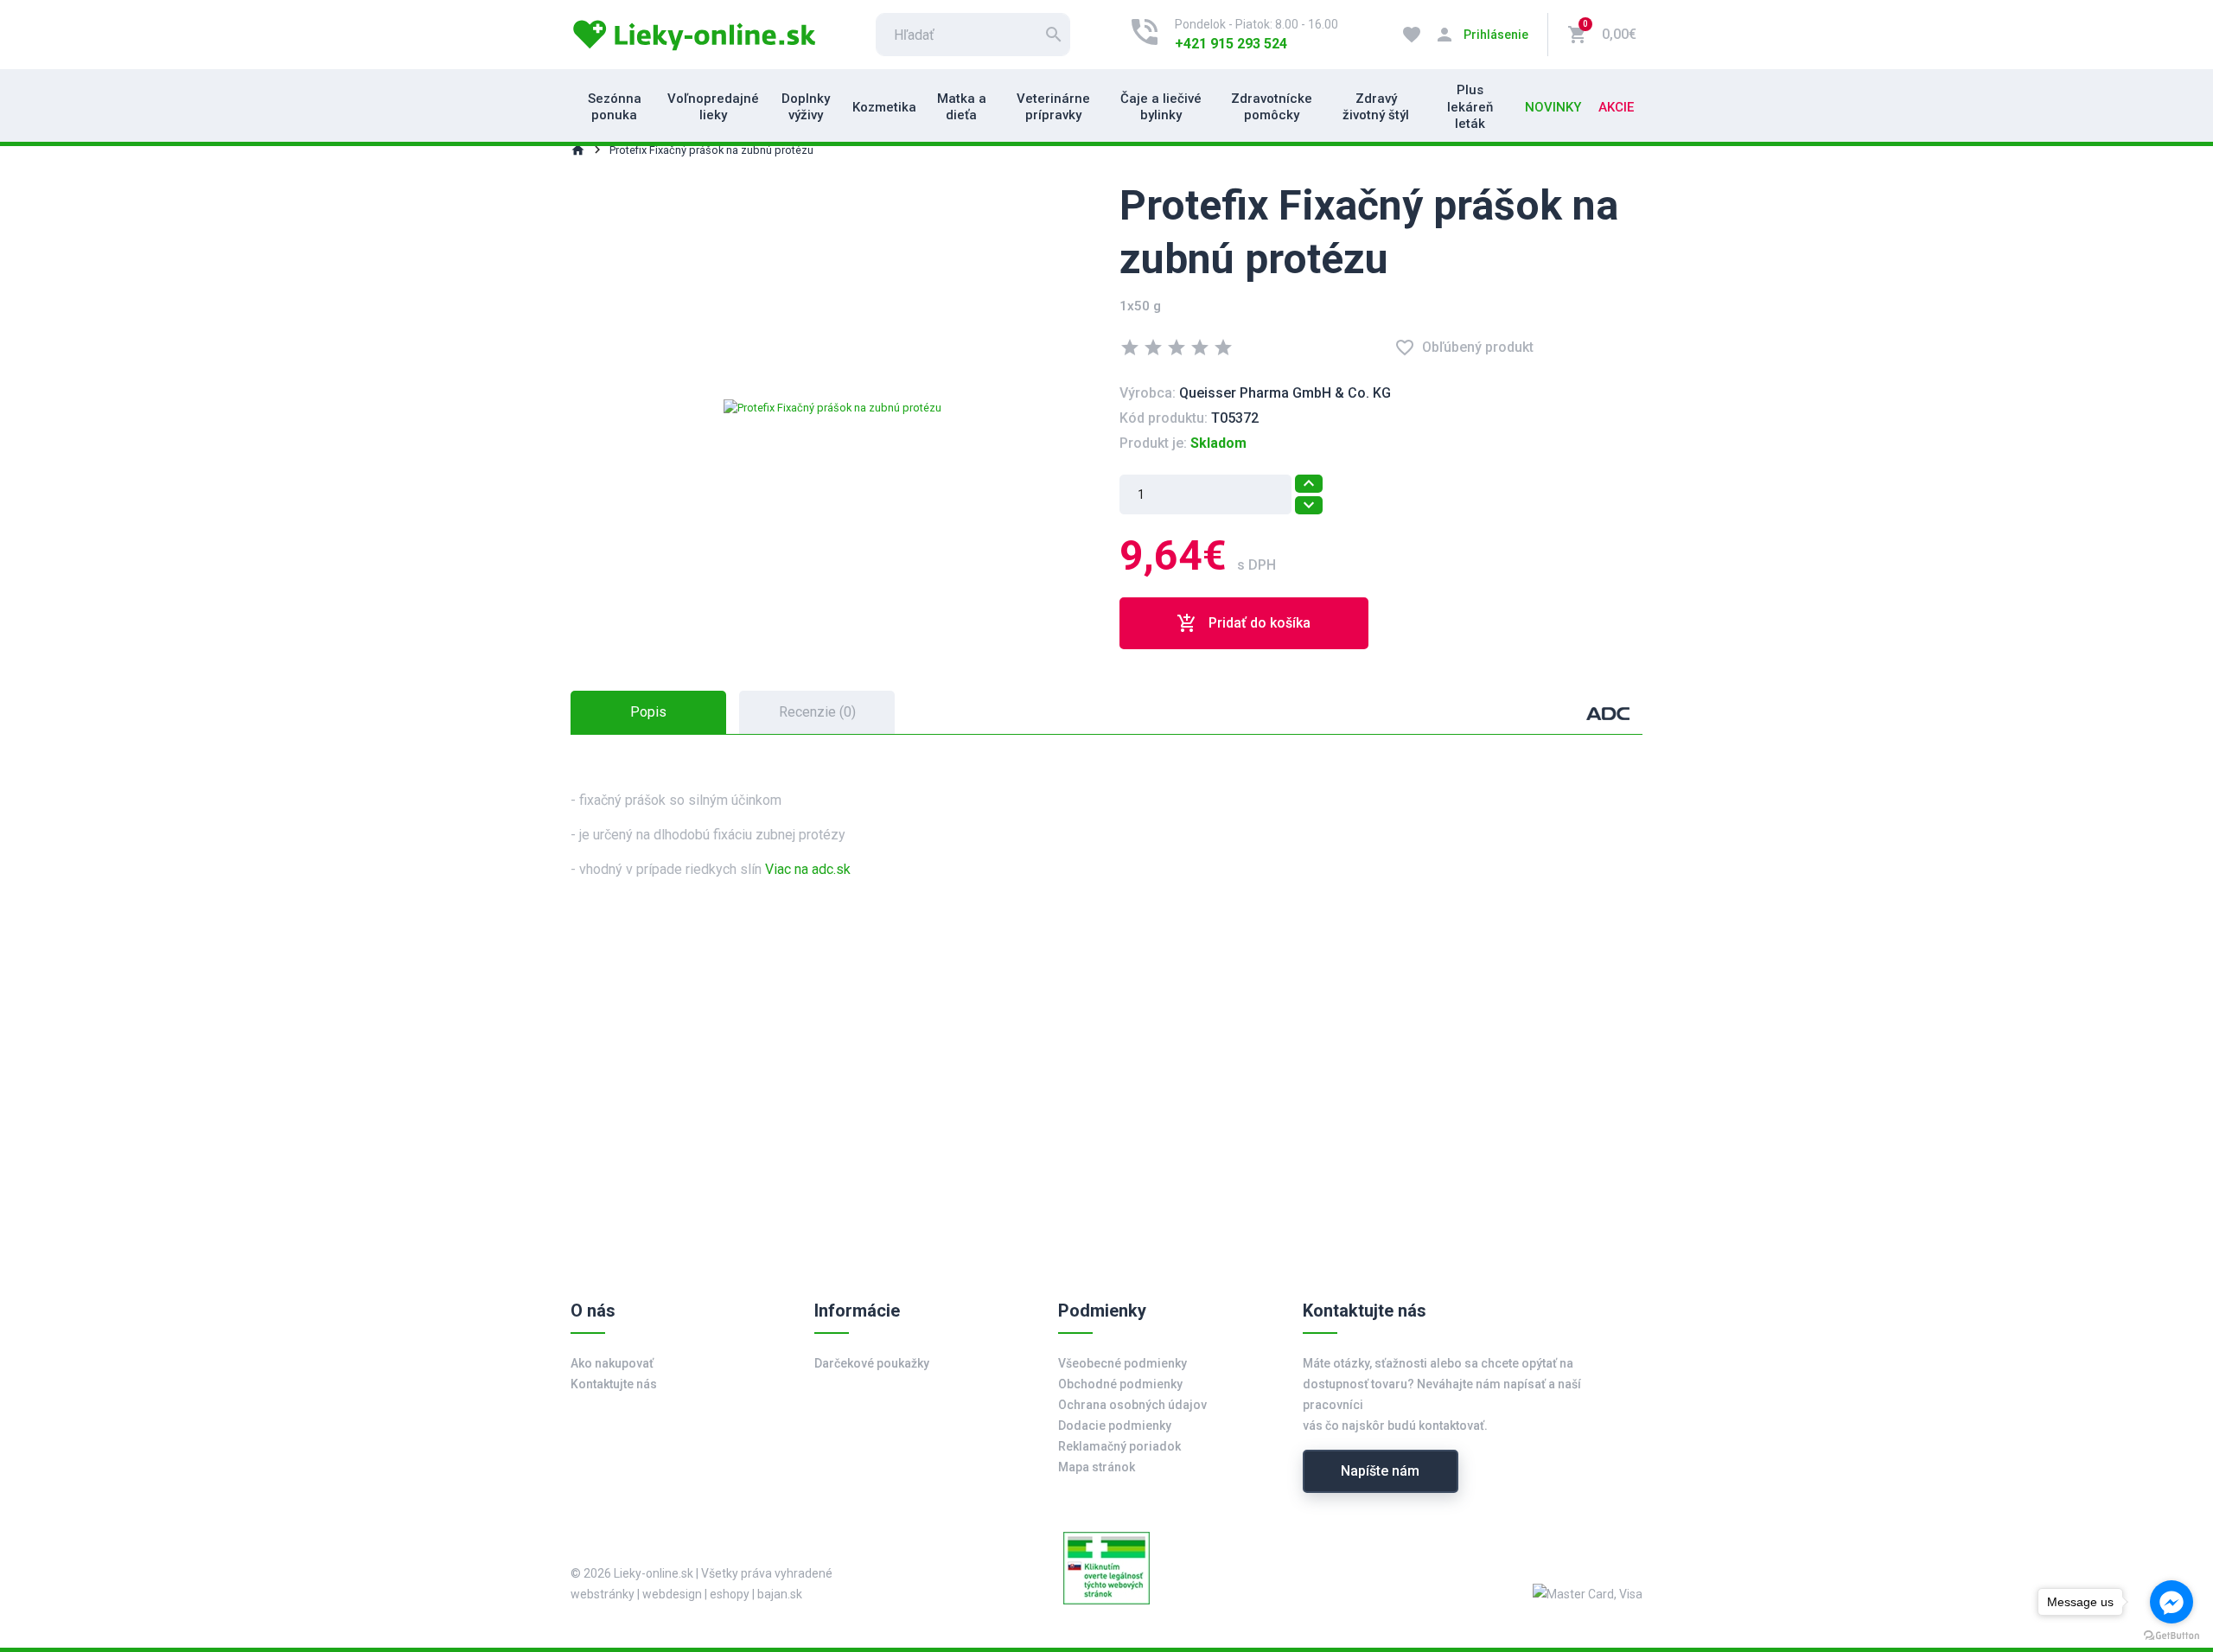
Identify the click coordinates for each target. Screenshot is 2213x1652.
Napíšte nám (1380, 1471)
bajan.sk (780, 1594)
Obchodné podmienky (1120, 1384)
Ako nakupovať (612, 1363)
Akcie (1616, 107)
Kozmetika (884, 107)
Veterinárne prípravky (1053, 107)
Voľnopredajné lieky (713, 107)
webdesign (672, 1594)
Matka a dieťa (962, 107)
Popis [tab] (648, 712)
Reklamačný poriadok (1119, 1446)
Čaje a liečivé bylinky (1161, 107)
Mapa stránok (1097, 1467)
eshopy (730, 1594)
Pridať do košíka (1244, 623)
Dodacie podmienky (1115, 1426)
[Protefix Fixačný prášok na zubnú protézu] (832, 407)
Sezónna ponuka (615, 107)
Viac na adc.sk (808, 869)
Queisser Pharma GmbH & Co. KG (1285, 393)
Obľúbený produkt (1464, 348)
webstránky (603, 1594)
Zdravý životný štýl (1376, 107)
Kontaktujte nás (614, 1384)
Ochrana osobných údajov (1132, 1405)
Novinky (1553, 107)
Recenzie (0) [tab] (817, 712)
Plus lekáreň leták (1470, 107)
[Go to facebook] (2172, 1602)
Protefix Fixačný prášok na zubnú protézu (711, 150)
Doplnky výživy (806, 107)
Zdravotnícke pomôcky (1272, 107)
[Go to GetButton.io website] (2172, 1635)
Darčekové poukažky (872, 1363)
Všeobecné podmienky (1122, 1363)
